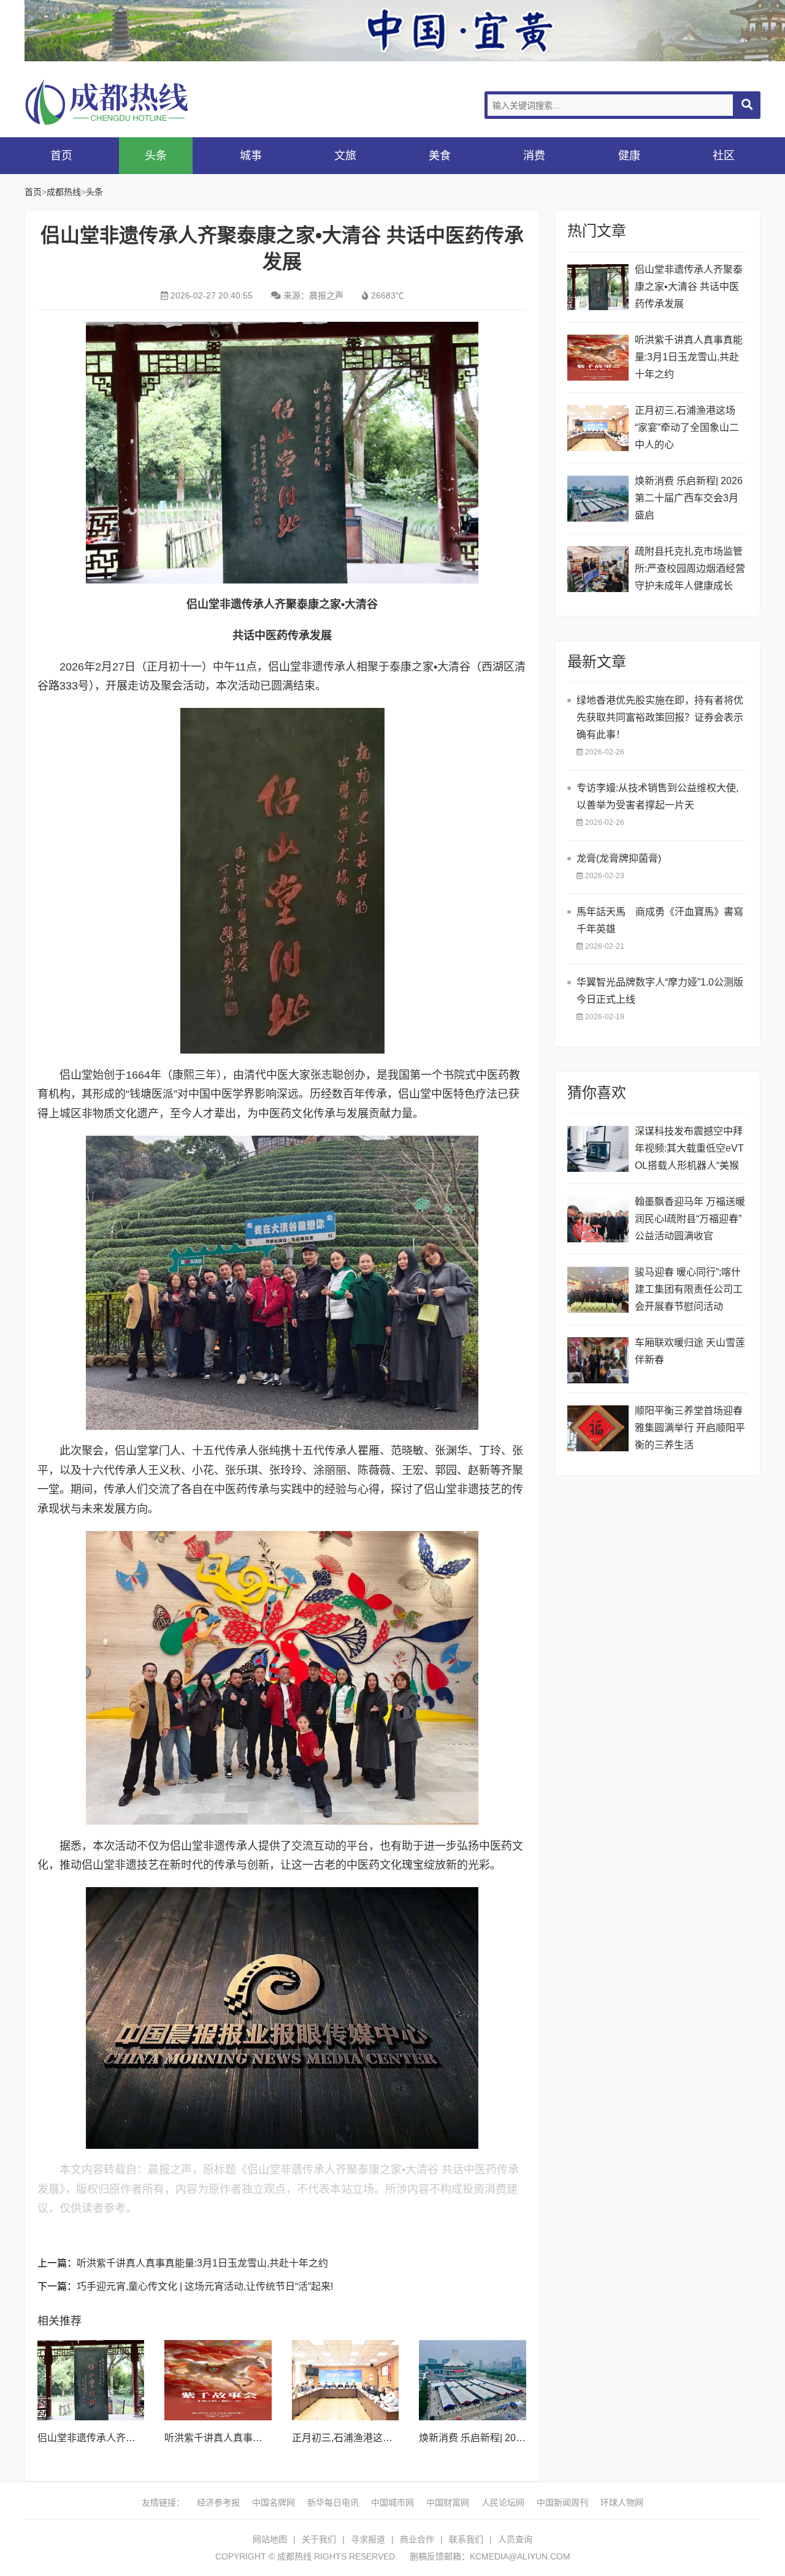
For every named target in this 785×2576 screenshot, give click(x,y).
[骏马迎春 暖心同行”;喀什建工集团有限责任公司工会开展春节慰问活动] (598, 1290)
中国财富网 (448, 2502)
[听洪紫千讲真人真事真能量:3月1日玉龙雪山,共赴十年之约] (218, 2380)
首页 (61, 156)
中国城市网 (392, 2502)
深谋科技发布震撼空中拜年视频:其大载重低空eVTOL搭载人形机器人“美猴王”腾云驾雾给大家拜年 (689, 1150)
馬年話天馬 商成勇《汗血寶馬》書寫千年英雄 (660, 920)
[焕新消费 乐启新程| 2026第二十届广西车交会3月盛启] (472, 2380)
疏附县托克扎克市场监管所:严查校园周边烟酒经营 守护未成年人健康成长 (690, 568)
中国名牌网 (274, 2502)
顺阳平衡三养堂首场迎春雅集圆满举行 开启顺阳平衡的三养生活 (690, 1428)
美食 (440, 156)
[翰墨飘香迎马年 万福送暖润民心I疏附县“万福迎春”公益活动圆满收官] (598, 1219)
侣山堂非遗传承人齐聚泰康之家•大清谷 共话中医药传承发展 (689, 287)
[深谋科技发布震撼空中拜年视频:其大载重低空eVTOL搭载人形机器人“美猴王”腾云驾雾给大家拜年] (598, 1149)
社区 (724, 156)
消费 (534, 156)
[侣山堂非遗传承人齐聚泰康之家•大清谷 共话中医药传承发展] (91, 2380)
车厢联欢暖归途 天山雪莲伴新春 (690, 1351)
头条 (156, 156)
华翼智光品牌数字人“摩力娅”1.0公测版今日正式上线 (660, 991)
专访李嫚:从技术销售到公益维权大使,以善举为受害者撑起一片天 (657, 796)
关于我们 (319, 2539)
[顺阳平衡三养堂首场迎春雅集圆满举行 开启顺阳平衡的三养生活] (598, 1428)
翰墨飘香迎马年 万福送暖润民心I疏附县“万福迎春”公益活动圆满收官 (690, 1219)
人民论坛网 (503, 2502)
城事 (251, 156)
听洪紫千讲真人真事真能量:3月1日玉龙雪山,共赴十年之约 (202, 2263)
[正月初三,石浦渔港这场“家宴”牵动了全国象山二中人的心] (345, 2380)
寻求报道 (368, 2539)
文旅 (345, 156)
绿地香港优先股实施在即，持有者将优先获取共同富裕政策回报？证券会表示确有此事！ (660, 717)
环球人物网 (622, 2502)
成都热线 (123, 102)
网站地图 (270, 2539)
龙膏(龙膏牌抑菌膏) (619, 858)
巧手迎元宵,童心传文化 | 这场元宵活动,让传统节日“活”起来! (205, 2286)
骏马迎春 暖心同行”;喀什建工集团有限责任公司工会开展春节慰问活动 (689, 1289)
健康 (629, 156)
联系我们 (466, 2539)
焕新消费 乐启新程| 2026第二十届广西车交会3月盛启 (689, 498)
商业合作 (417, 2539)
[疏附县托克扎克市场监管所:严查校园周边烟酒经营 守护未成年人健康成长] (598, 569)
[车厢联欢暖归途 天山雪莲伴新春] (598, 1360)
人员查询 (515, 2539)
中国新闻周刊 (562, 2502)
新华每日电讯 (333, 2502)
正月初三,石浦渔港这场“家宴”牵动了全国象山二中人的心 (687, 427)
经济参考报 (218, 2502)
